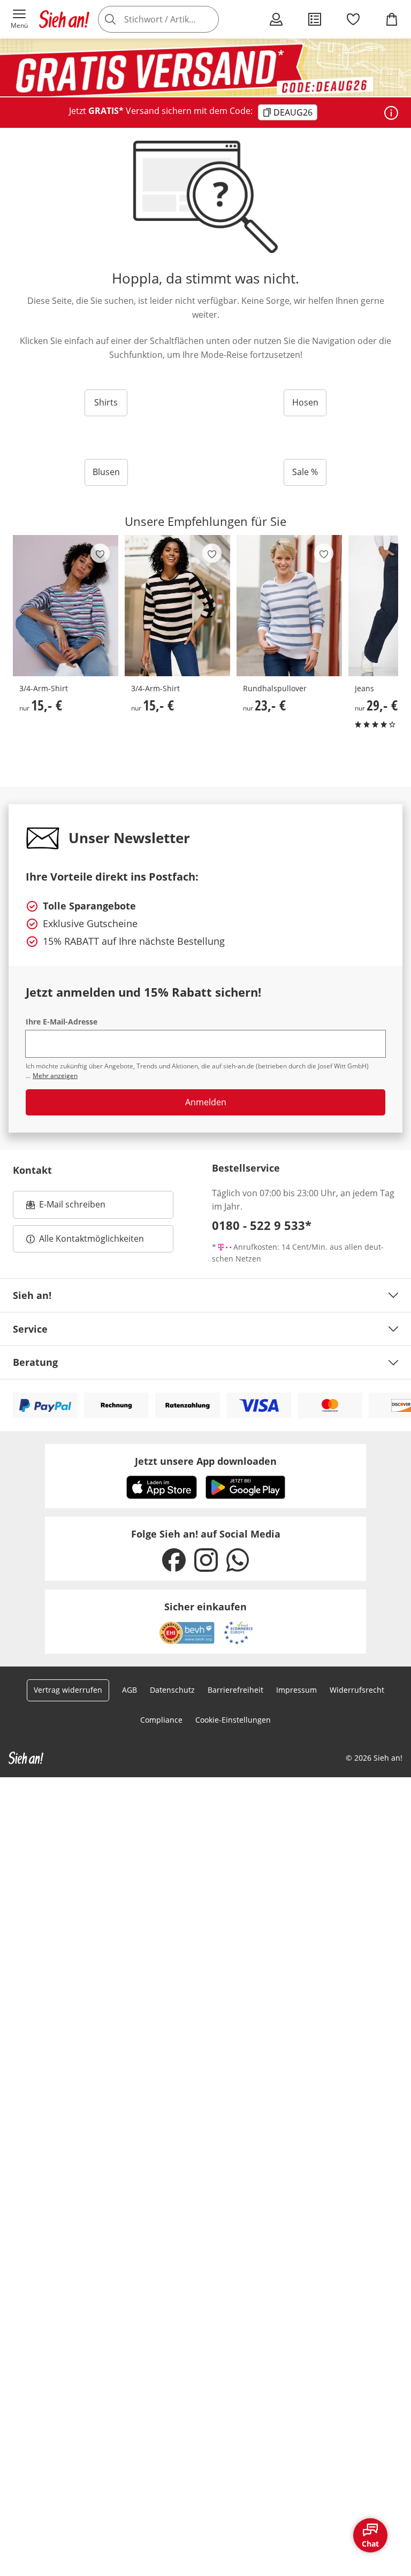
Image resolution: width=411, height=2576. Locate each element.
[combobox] (173, 19)
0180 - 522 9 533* (262, 1225)
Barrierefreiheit (235, 1690)
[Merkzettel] (353, 19)
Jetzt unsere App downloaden (206, 1461)
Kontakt (32, 1170)
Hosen (305, 402)
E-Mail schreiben (66, 1207)
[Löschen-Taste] (208, 19)
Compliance (161, 1720)
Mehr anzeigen (55, 1076)
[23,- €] (289, 606)
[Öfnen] (391, 113)
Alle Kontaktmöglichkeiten (92, 1239)
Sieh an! (32, 1295)
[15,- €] (66, 606)
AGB (130, 1690)
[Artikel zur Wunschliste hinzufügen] (100, 553)
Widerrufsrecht (357, 1690)
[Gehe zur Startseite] (64, 19)
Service (30, 1329)
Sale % (305, 472)
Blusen (106, 472)
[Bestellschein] (315, 19)
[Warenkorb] (392, 19)
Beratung (35, 1362)
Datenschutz (172, 1690)
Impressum (296, 1690)
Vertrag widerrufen (68, 1690)
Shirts (106, 402)
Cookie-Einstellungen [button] (233, 1720)
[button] (19, 19)
